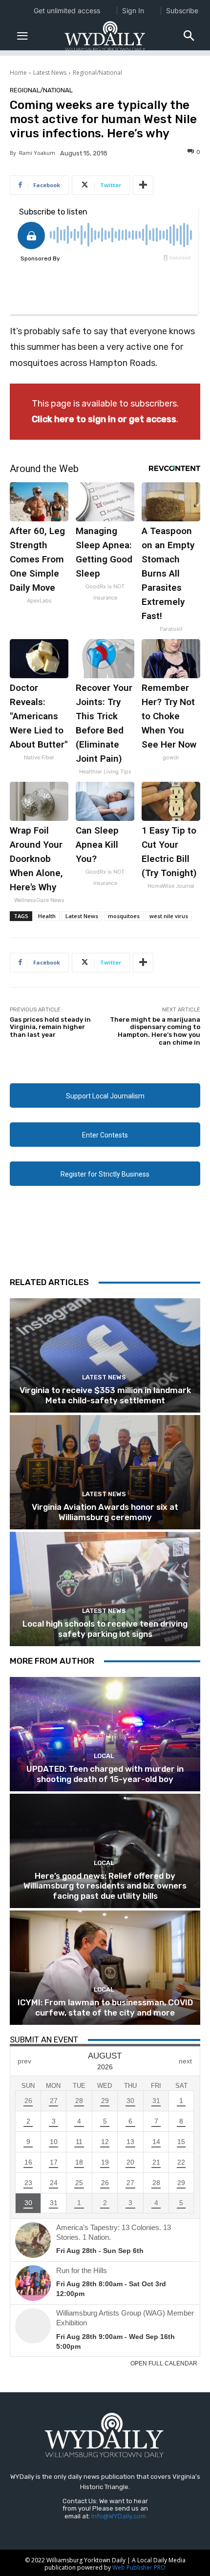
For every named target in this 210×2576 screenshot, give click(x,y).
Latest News (50, 73)
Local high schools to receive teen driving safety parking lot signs (105, 1629)
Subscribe (182, 11)
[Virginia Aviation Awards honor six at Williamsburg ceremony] (105, 1472)
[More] (143, 185)
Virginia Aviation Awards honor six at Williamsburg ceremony (105, 1512)
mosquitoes (124, 916)
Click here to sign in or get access (104, 419)
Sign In (133, 11)
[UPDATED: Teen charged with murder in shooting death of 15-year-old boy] (105, 1734)
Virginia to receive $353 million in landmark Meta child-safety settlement (105, 1395)
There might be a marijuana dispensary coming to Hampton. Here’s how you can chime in (155, 1031)
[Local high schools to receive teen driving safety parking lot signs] (105, 1589)
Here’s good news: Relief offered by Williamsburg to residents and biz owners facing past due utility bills (105, 1886)
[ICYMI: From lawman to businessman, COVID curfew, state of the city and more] (105, 1968)
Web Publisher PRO (139, 2567)
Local (104, 1756)
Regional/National (97, 73)
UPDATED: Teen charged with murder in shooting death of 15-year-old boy (105, 1774)
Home (18, 73)
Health (47, 916)
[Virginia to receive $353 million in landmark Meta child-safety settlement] (105, 1355)
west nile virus (169, 916)
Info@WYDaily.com (119, 2516)
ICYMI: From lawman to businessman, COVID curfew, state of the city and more (105, 2007)
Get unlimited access (67, 11)
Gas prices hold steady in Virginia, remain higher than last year (50, 1027)
